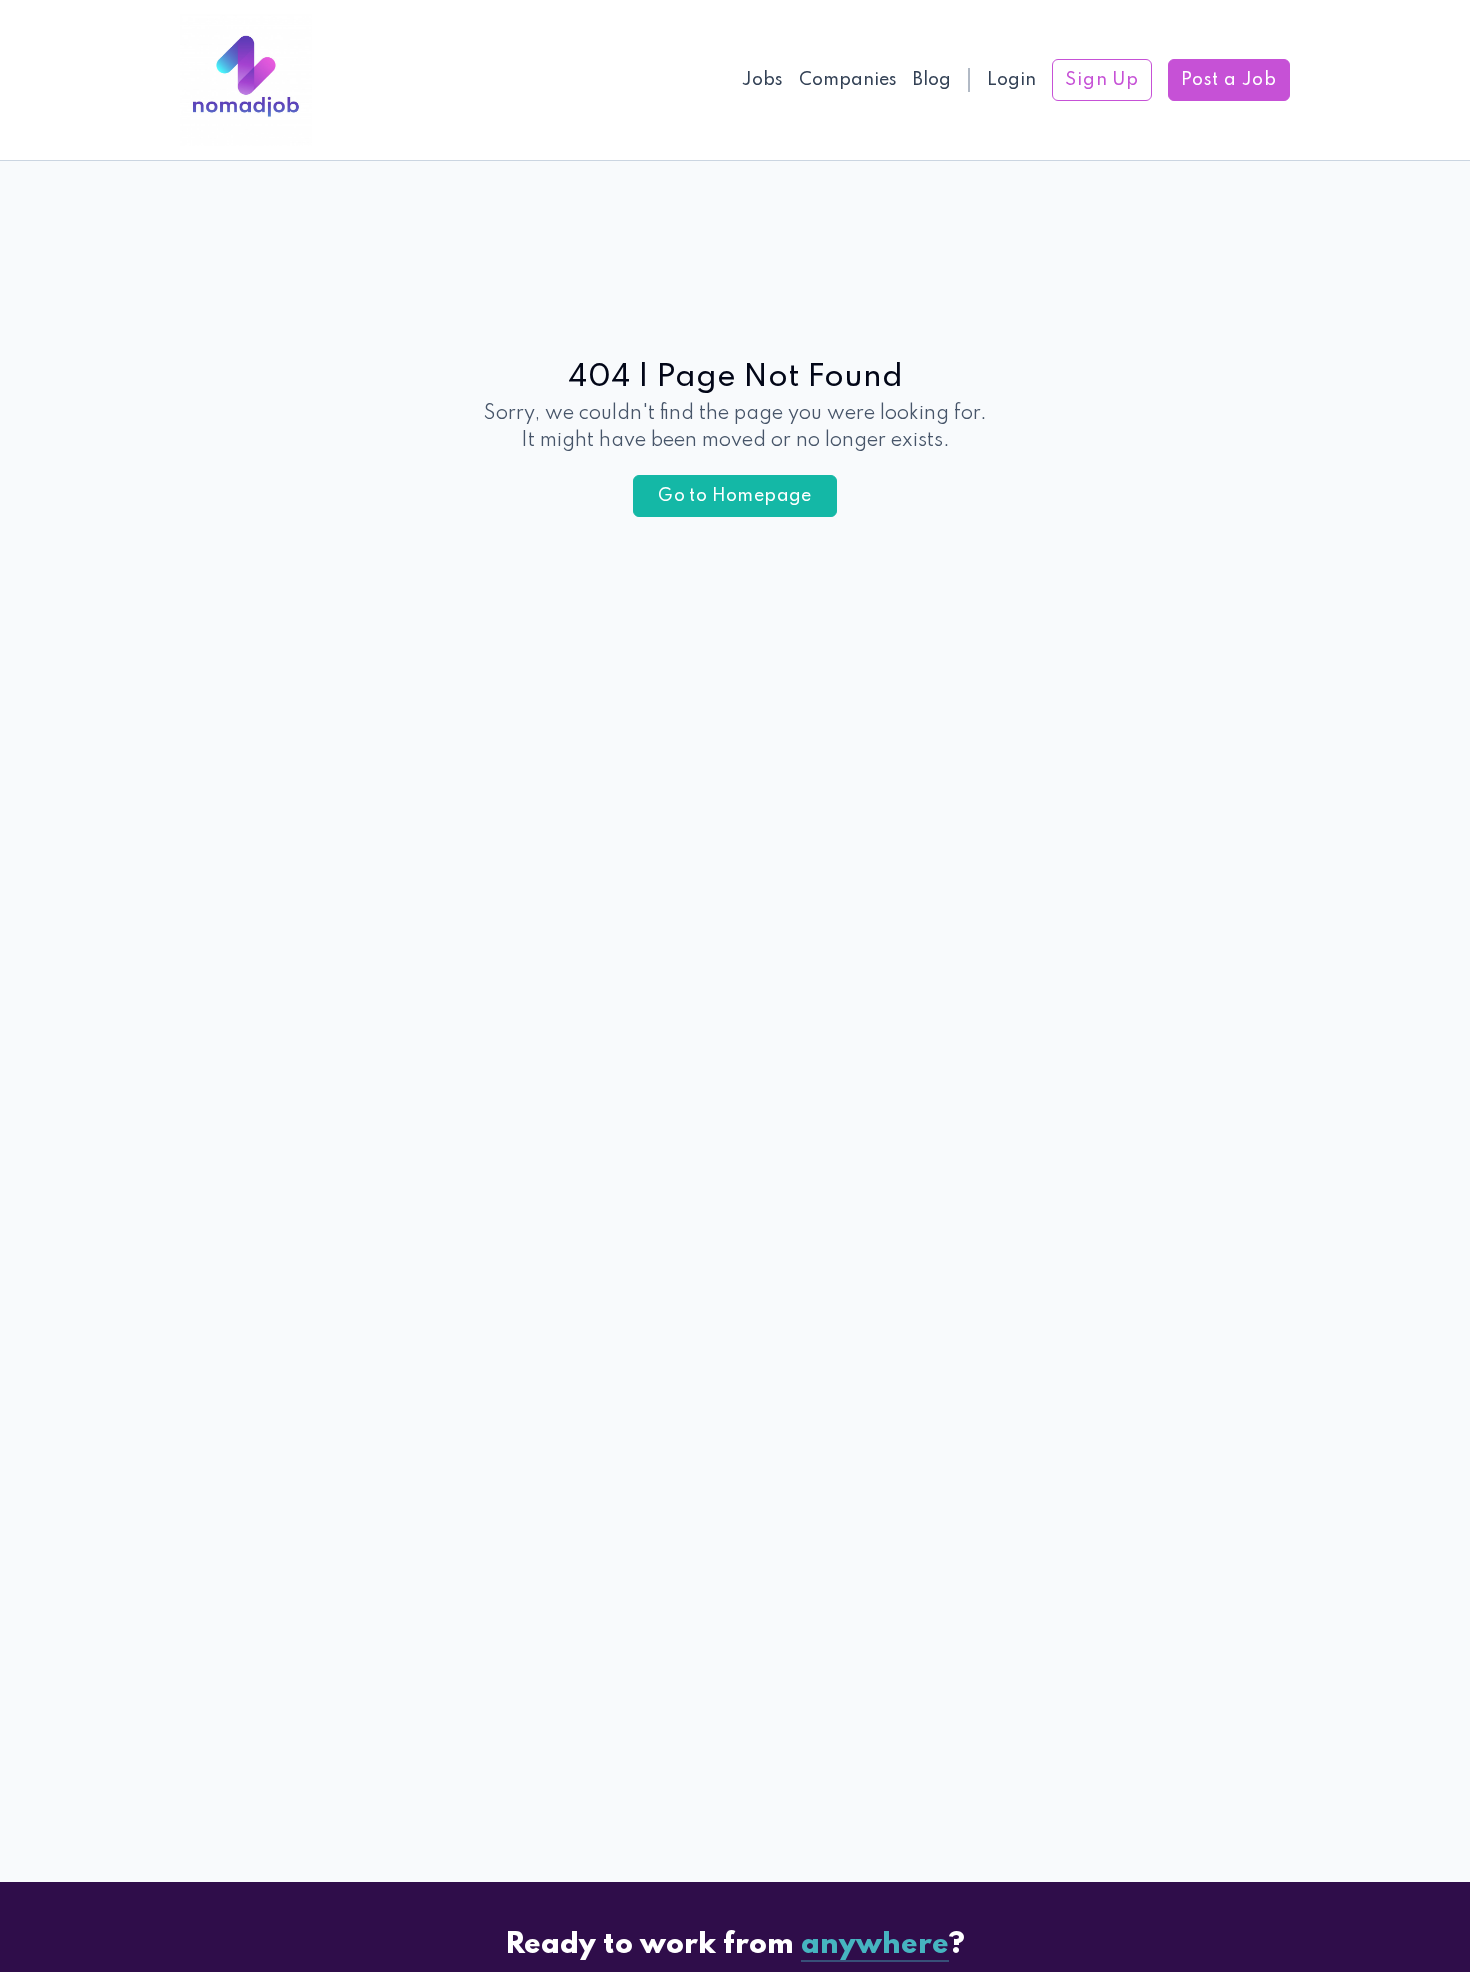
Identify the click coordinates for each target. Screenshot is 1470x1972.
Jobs (762, 80)
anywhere (875, 1945)
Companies (848, 80)
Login (1011, 80)
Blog (932, 80)
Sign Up (1102, 80)
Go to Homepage (735, 496)
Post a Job (1229, 80)
